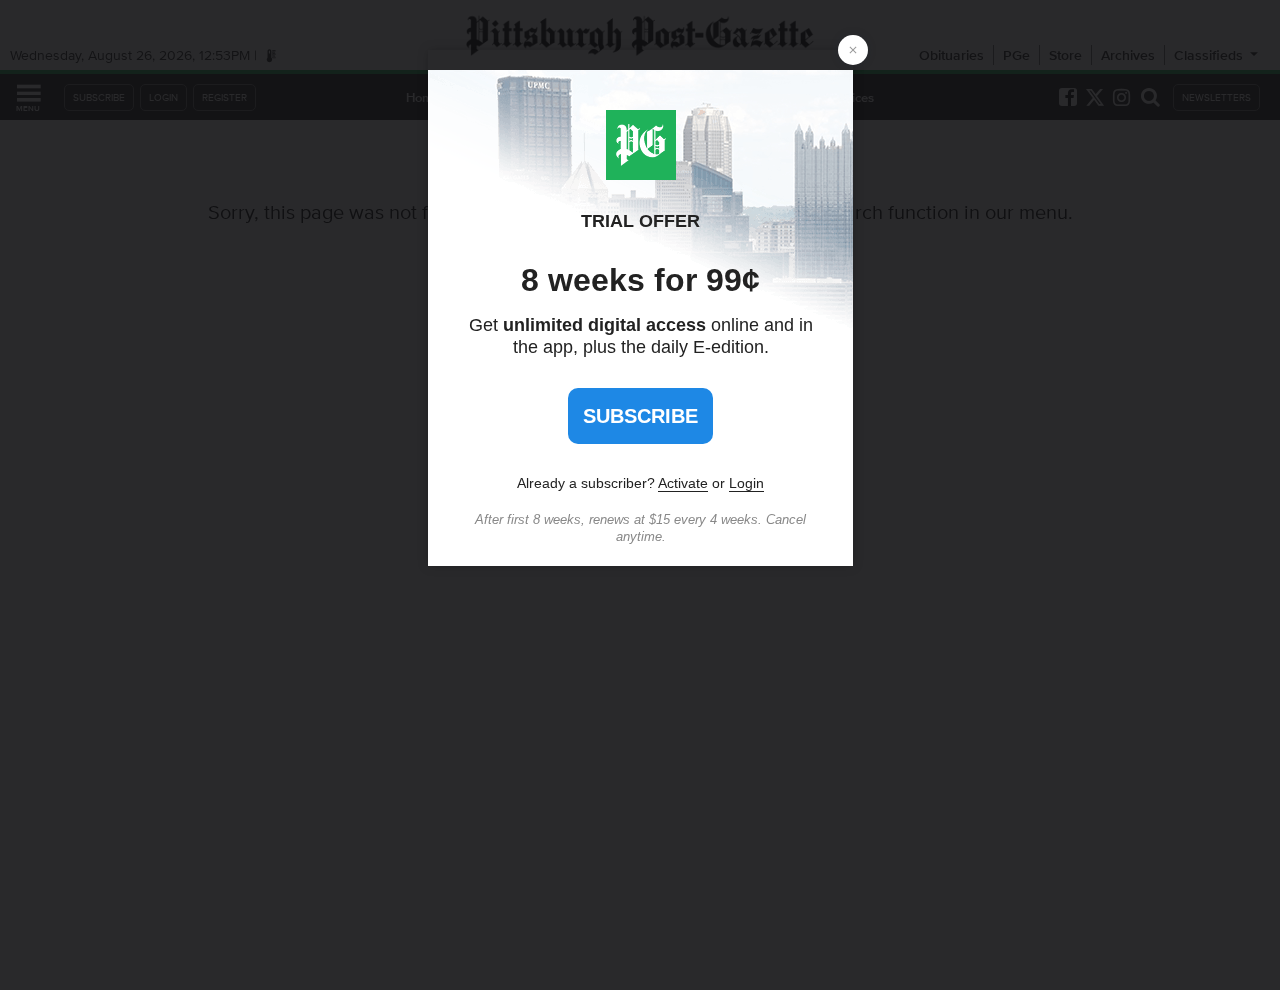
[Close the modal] (853, 50)
